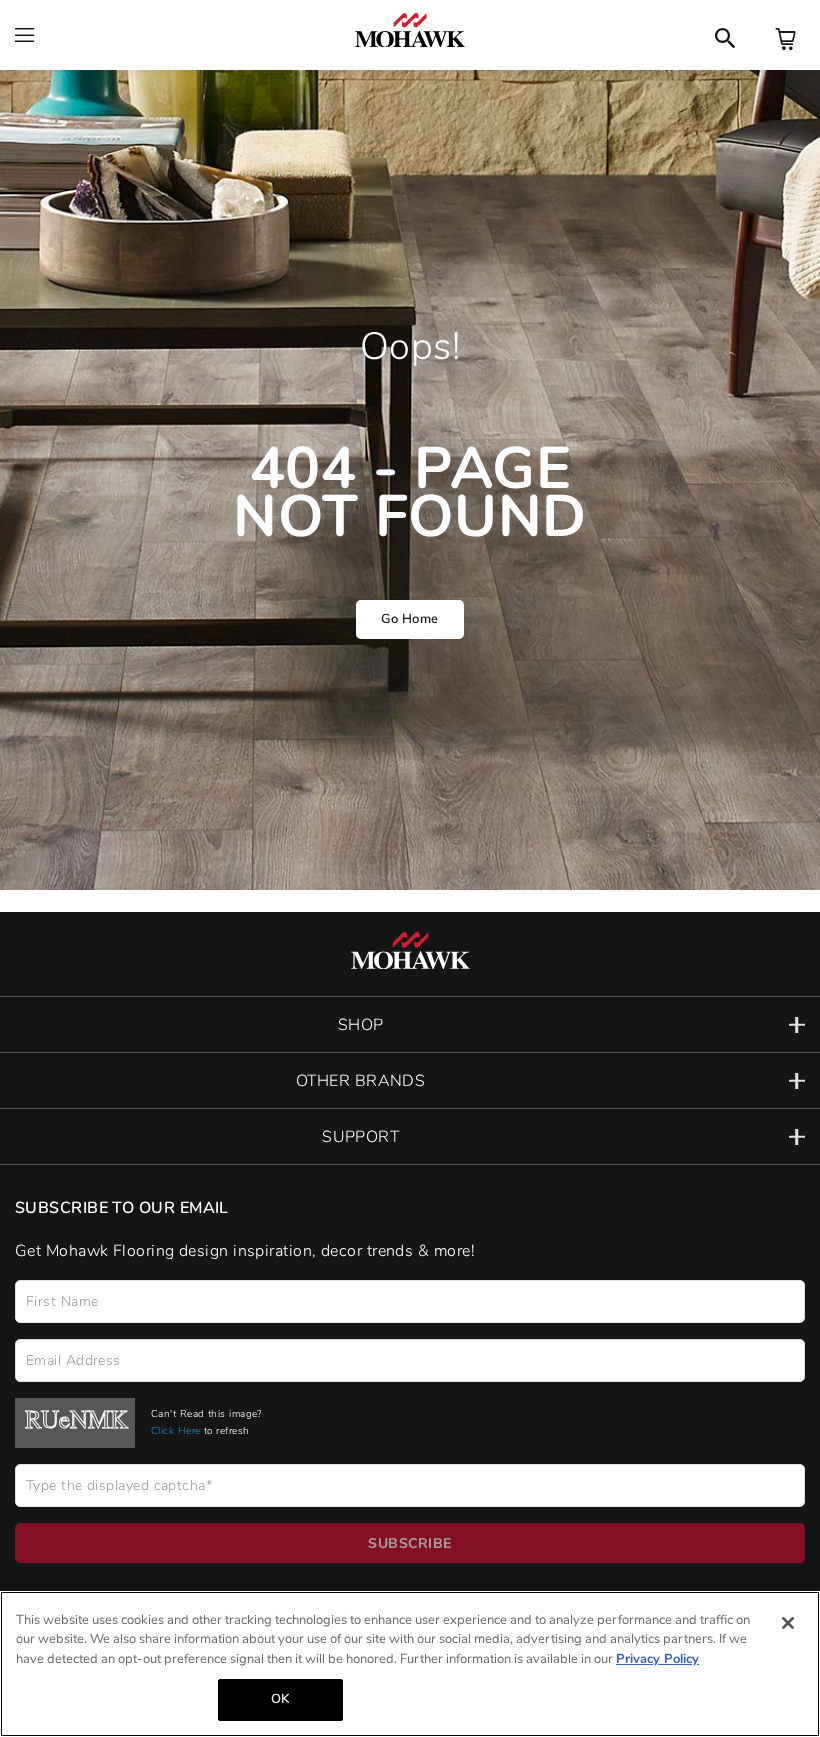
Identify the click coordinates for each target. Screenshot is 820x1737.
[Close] (788, 1623)
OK (280, 1699)
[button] (410, 1024)
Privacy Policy (657, 1659)
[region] (410, 1664)
